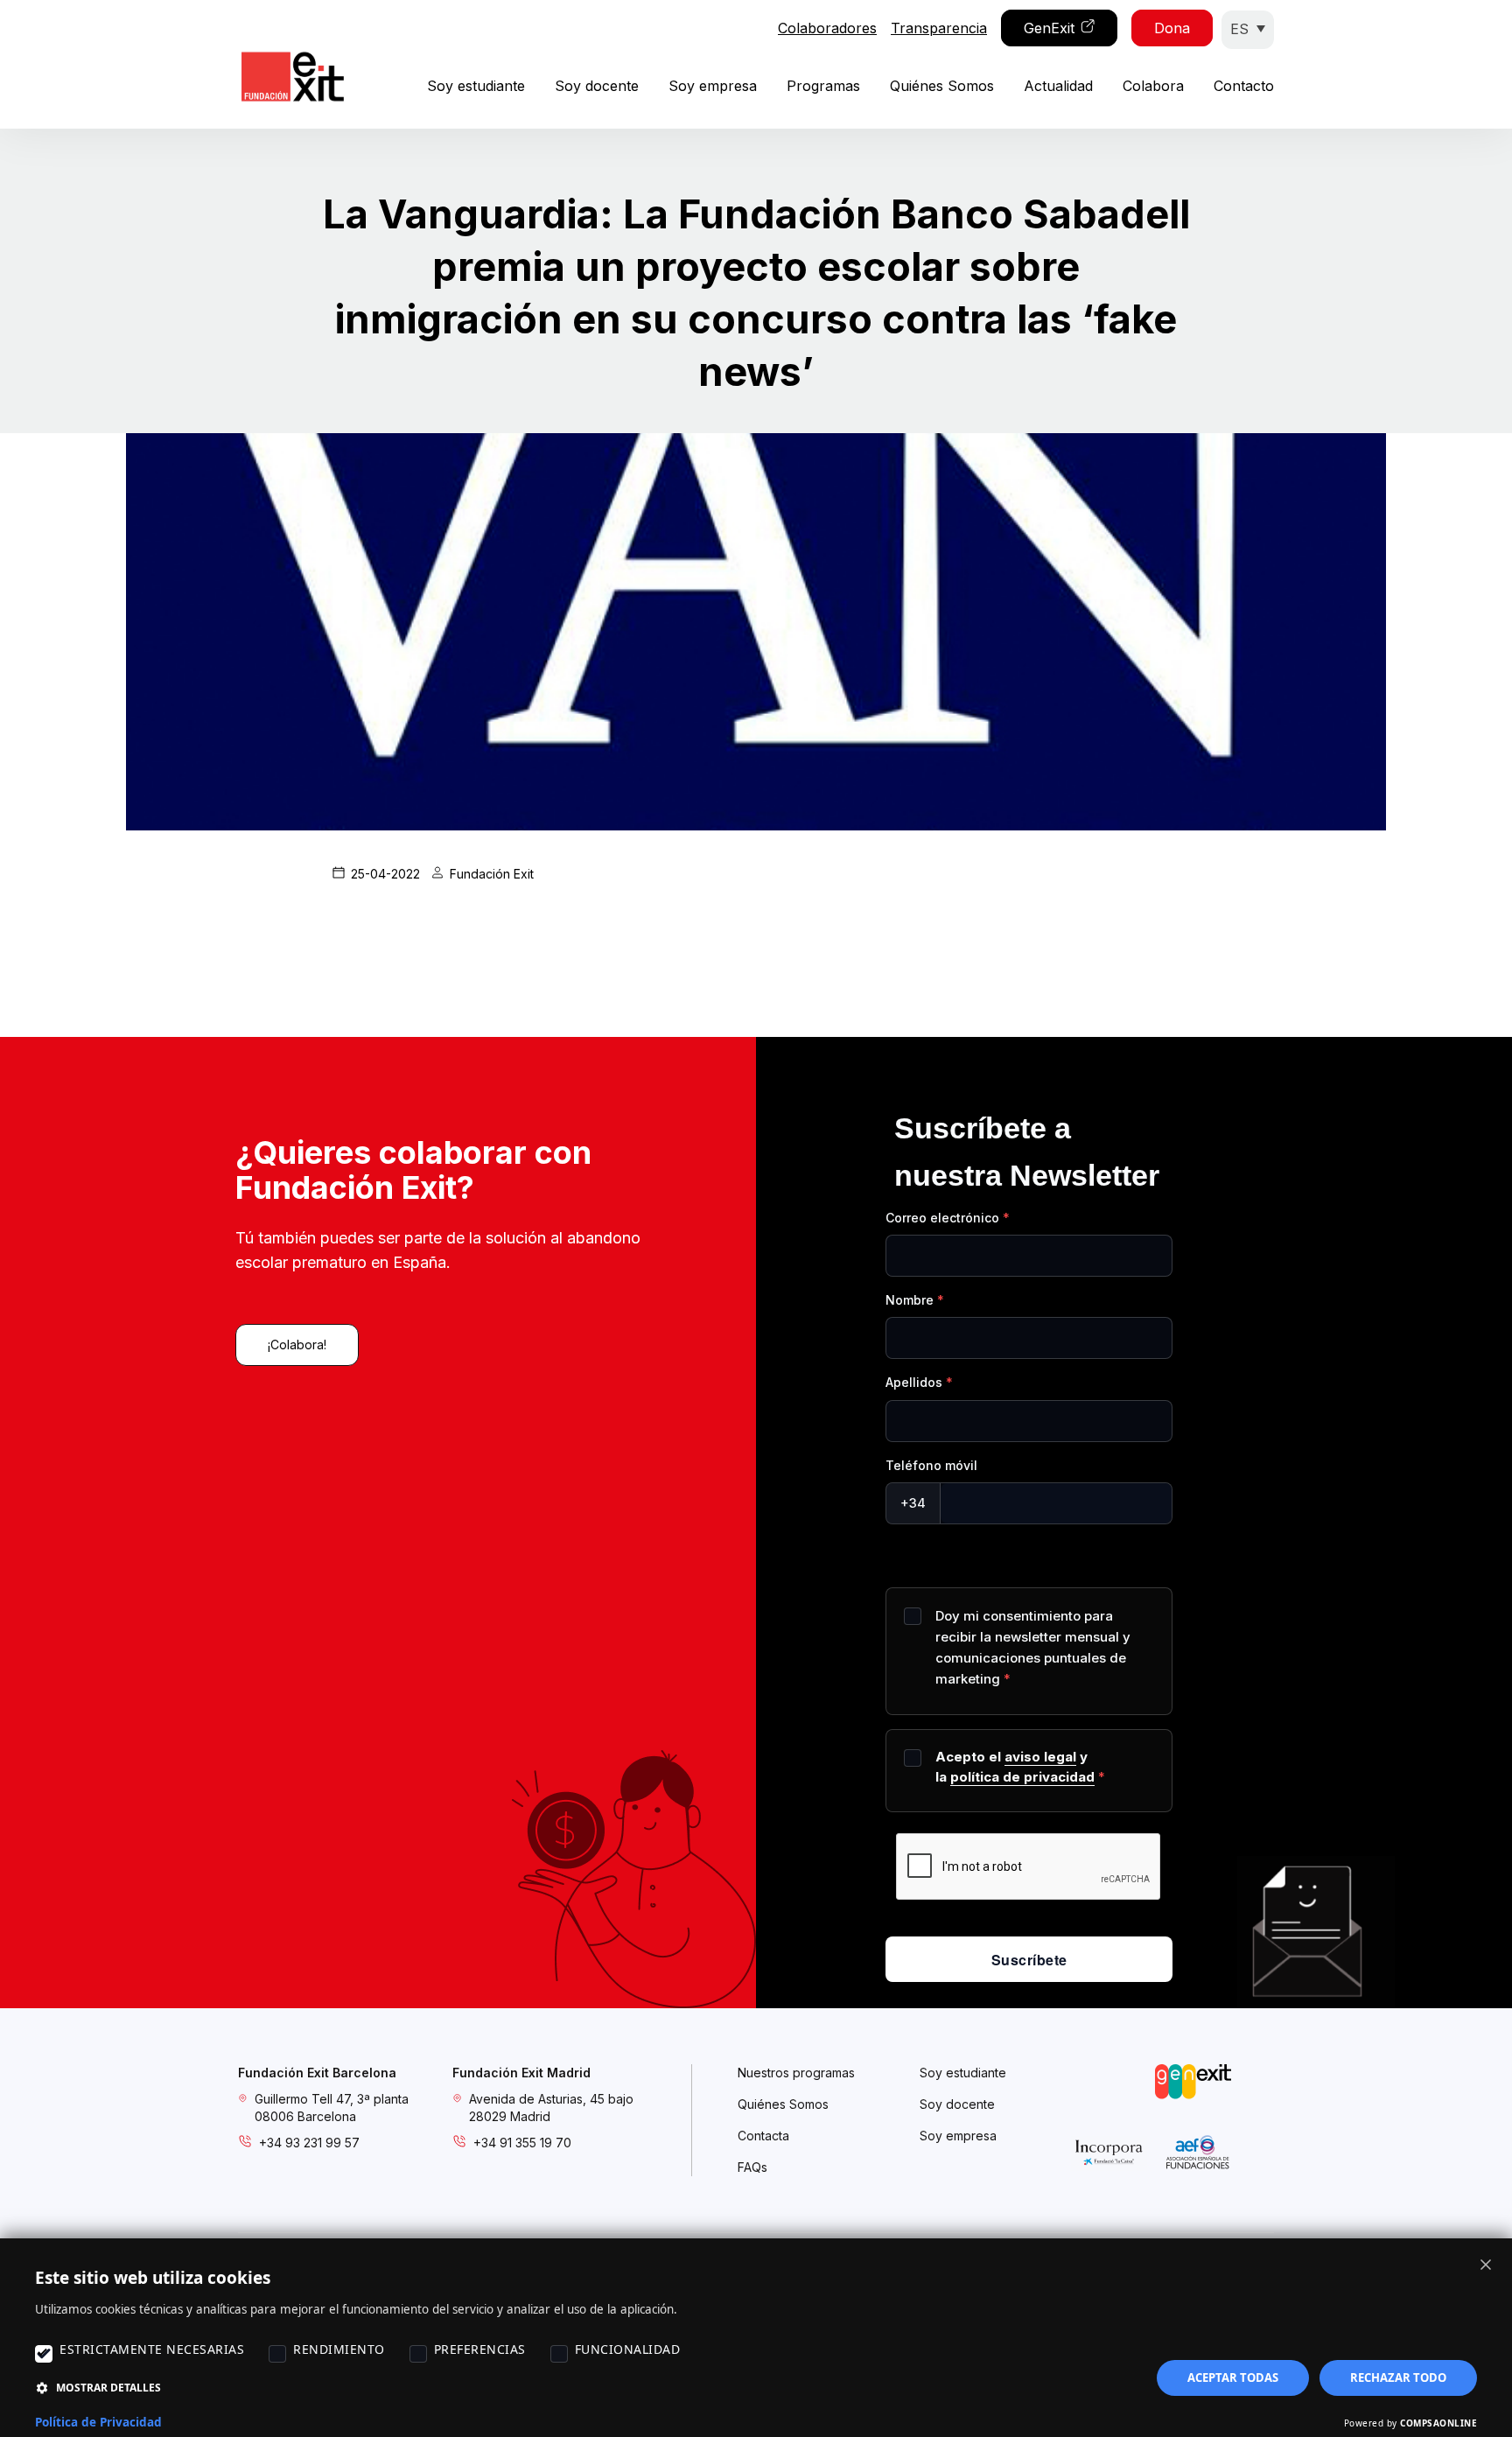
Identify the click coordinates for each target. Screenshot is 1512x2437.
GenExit (1049, 28)
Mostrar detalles (108, 2388)
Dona (1172, 28)
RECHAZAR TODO (1398, 2377)
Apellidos (914, 1382)
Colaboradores (827, 28)
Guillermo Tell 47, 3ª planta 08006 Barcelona (332, 2108)
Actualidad (1058, 86)
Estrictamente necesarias (152, 2349)
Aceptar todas (1233, 2377)
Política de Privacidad (98, 2422)
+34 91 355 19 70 (522, 2143)
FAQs (752, 2167)
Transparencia (939, 28)
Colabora (1153, 86)
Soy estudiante (476, 86)
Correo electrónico (942, 1218)
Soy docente (597, 86)
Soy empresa (713, 86)
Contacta (763, 2136)
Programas (823, 86)
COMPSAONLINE (1438, 2423)
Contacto (1244, 86)
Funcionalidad (628, 2349)
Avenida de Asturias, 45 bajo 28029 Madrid (551, 2108)
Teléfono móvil (931, 1465)
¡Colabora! (297, 1345)
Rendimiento (339, 2349)
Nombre (910, 1300)
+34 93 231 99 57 (309, 2143)
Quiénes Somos (942, 86)
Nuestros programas (796, 2073)
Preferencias (480, 2349)
